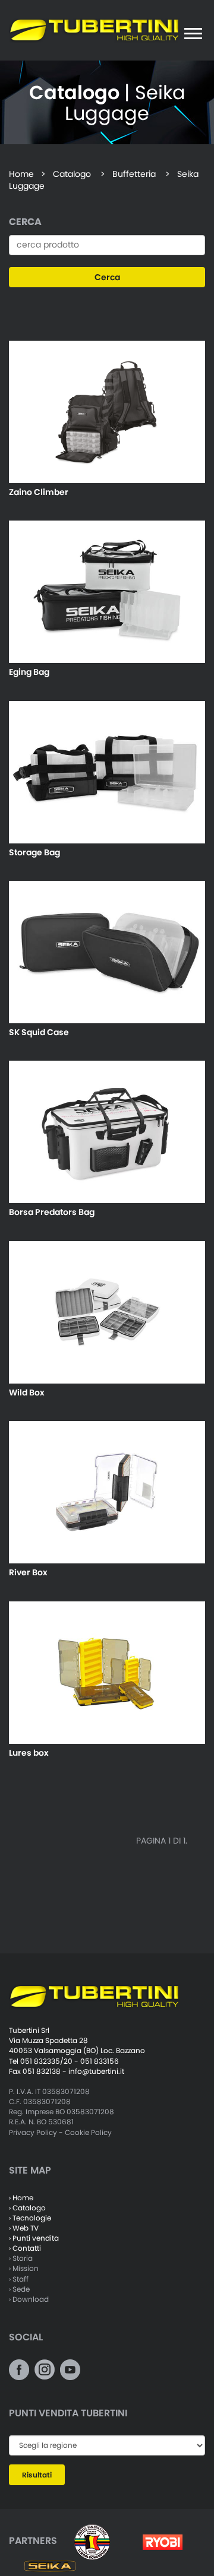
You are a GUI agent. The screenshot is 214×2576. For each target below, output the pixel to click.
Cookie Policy (88, 2132)
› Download (29, 2299)
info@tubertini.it (96, 2071)
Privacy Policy (33, 2132)
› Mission (24, 2268)
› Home (21, 2198)
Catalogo (72, 174)
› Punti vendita (34, 2238)
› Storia (21, 2258)
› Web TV (24, 2228)
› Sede (19, 2289)
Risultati (37, 2475)
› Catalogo (27, 2208)
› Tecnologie (30, 2218)
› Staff (19, 2279)
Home (21, 174)
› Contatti (25, 2248)
